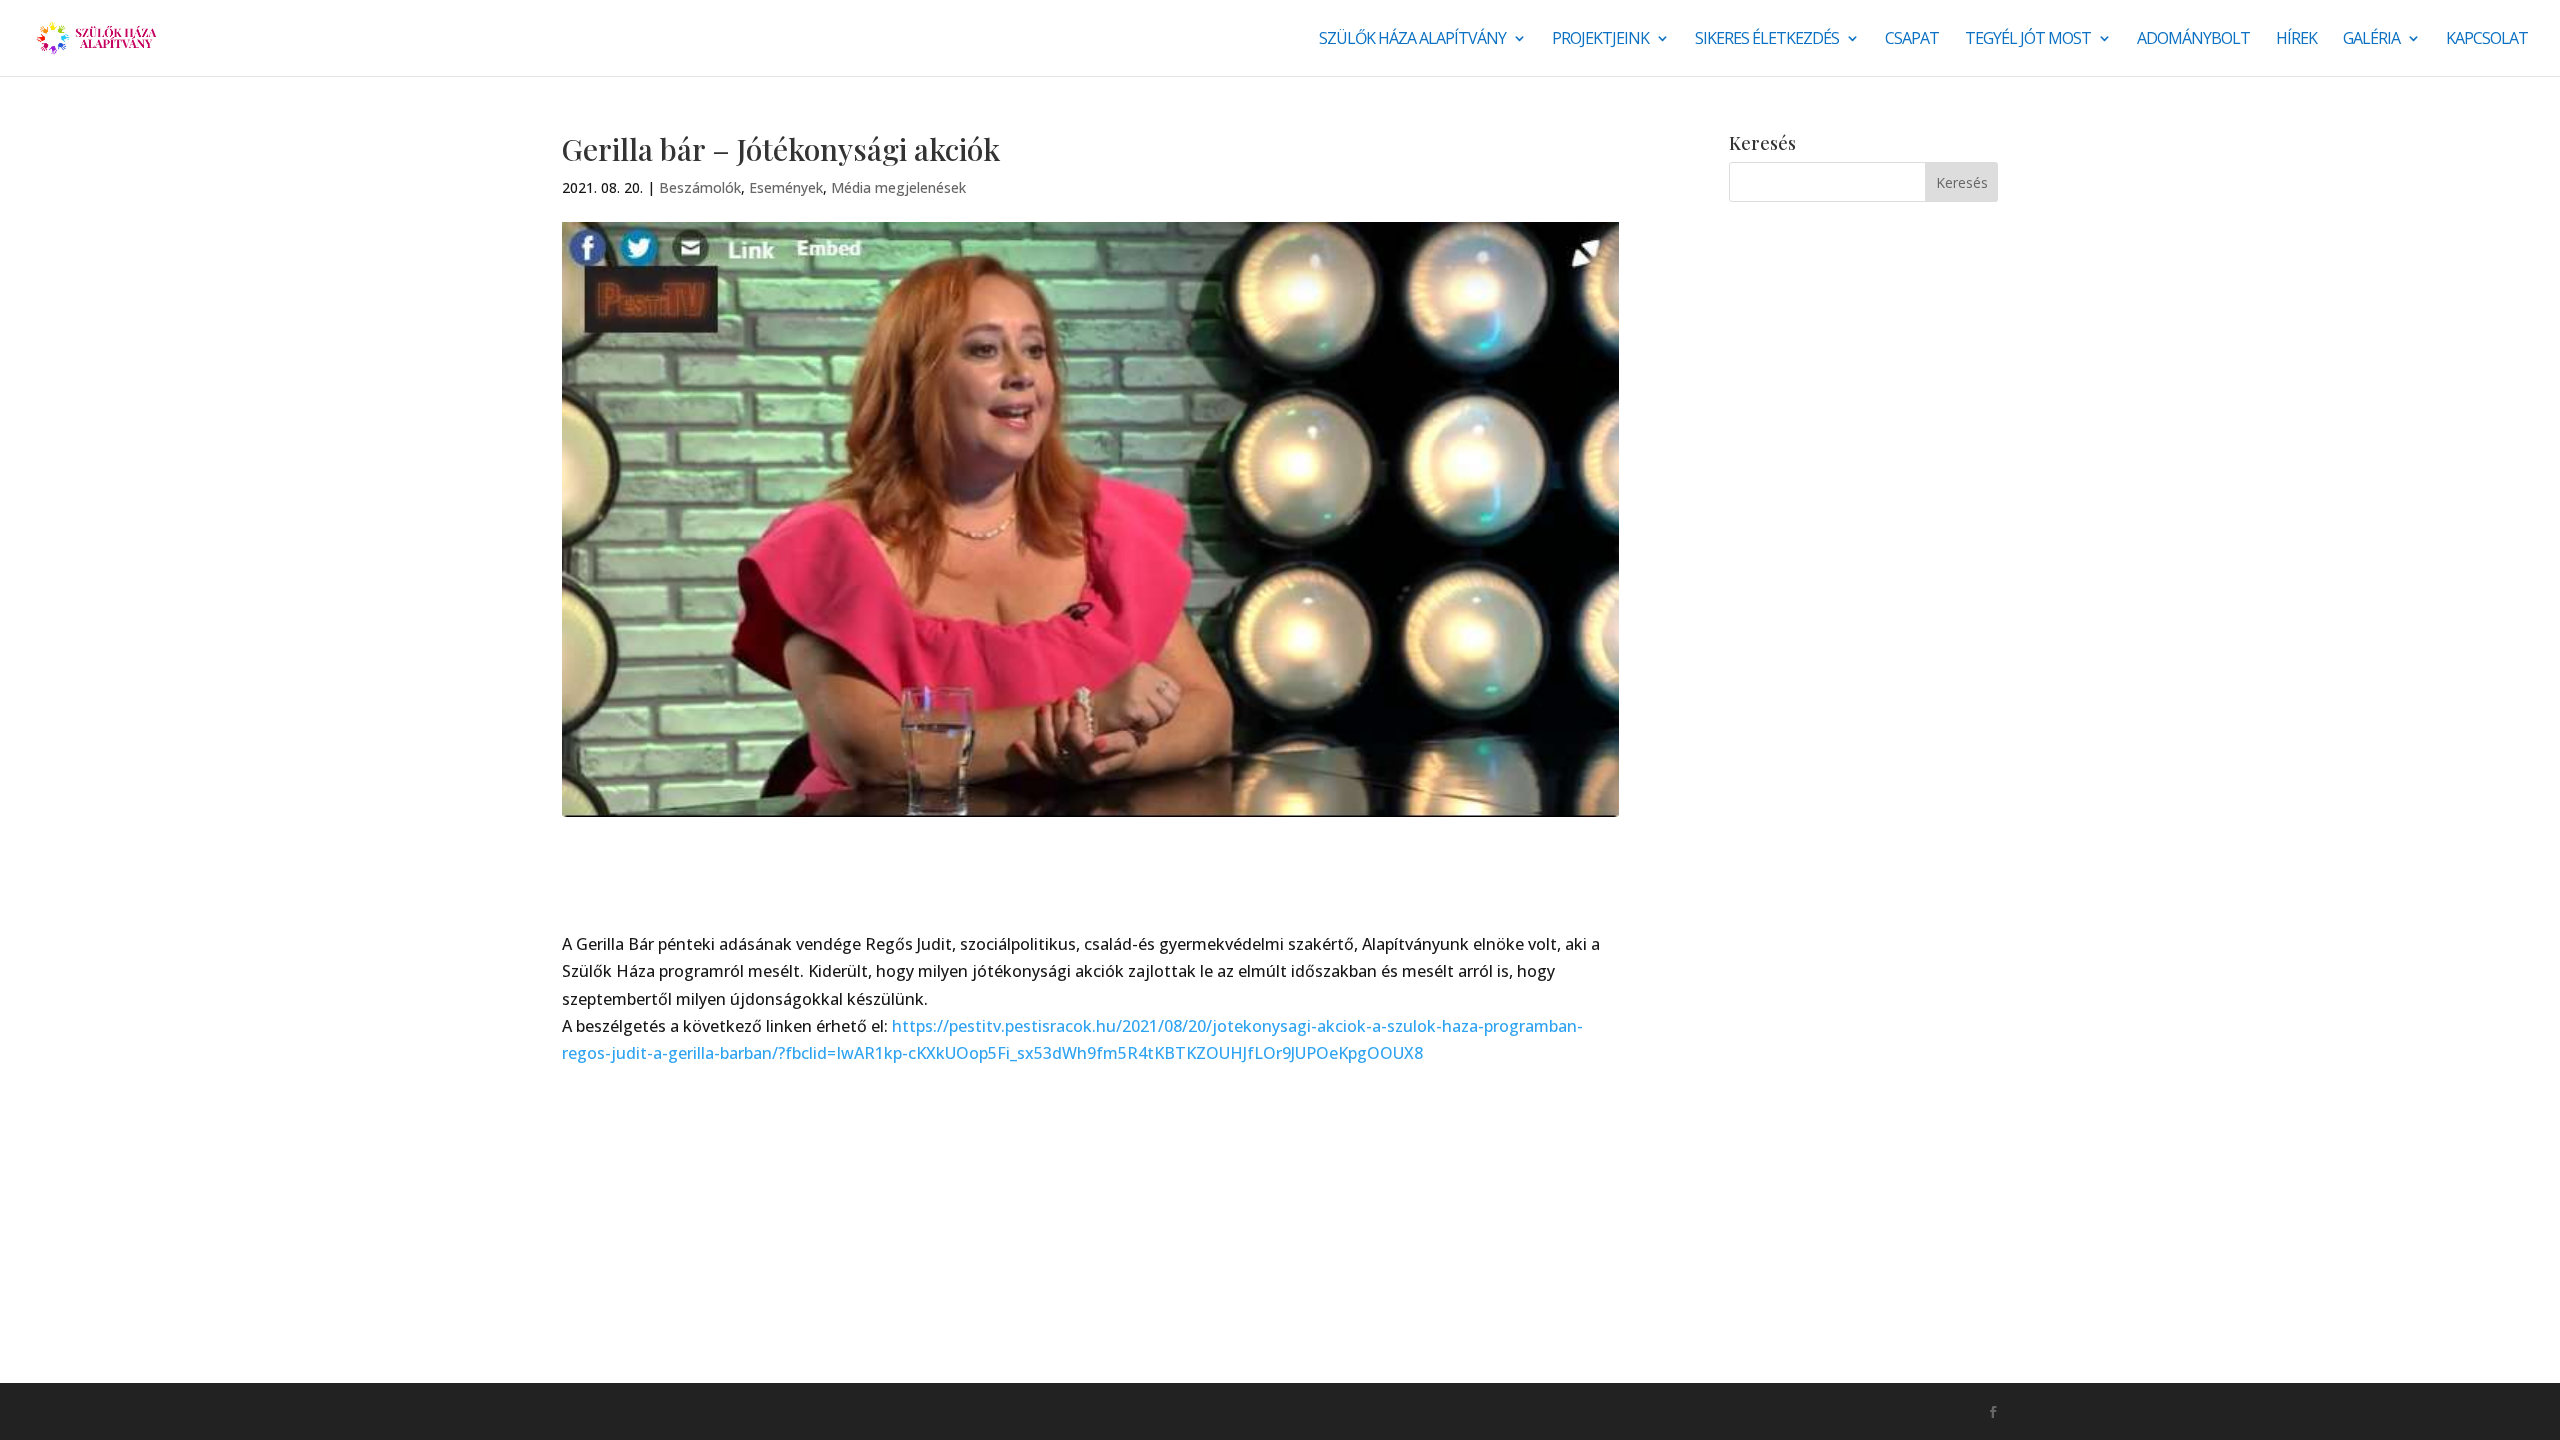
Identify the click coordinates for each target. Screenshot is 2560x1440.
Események (786, 187)
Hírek (2296, 40)
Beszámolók (700, 187)
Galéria (2371, 40)
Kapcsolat (2487, 40)
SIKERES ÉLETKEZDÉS (1767, 40)
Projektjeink (1600, 40)
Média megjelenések (898, 187)
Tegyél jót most (2028, 40)
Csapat (1912, 40)
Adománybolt (2193, 40)
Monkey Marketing (669, 1411)
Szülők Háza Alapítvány (1412, 40)
